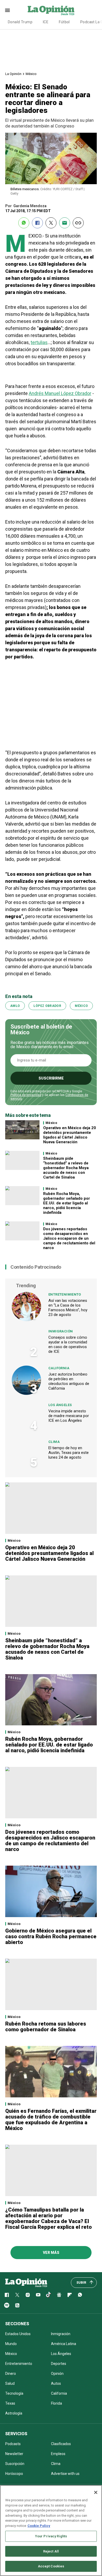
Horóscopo (14, 2474)
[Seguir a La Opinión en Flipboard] (70, 2295)
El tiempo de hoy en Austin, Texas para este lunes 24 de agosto (69, 1453)
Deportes (59, 2364)
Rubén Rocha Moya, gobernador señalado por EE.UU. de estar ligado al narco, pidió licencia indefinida (67, 1203)
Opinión (57, 2374)
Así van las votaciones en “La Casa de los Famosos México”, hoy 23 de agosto (68, 1308)
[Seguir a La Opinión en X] (17, 2295)
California (59, 1368)
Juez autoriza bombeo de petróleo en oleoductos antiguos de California (69, 1381)
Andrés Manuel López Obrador (60, 393)
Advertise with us (65, 2474)
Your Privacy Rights (51, 2536)
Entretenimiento (65, 1294)
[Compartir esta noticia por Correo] (65, 223)
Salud (10, 2383)
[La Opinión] (51, 10)
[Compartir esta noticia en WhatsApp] (24, 223)
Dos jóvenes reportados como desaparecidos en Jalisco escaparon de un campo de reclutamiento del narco (69, 1238)
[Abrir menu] (7, 10)
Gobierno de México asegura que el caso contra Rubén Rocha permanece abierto (51, 1936)
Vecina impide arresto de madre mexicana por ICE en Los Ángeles (69, 1416)
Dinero (11, 2374)
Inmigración (61, 1331)
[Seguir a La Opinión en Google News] (59, 2295)
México (31, 74)
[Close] (96, 2492)
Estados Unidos (18, 2334)
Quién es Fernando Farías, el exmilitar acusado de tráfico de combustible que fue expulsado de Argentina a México (51, 2120)
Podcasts (13, 2444)
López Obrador (47, 1006)
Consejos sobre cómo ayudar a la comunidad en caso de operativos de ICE (68, 1344)
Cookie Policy (39, 2526)
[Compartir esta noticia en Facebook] (37, 223)
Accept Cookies (51, 2566)
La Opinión (13, 74)
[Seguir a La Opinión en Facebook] (7, 2295)
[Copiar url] (78, 223)
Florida (56, 2403)
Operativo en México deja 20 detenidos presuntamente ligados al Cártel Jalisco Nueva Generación (70, 1135)
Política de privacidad (26, 1095)
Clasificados (61, 2444)
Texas (10, 2403)
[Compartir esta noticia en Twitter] (51, 223)
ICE (46, 22)
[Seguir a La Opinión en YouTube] (38, 2295)
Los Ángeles (60, 1405)
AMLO (15, 1006)
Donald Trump (20, 22)
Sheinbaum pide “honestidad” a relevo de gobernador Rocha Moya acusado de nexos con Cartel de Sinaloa (66, 1168)
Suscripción (15, 2464)
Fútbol (64, 22)
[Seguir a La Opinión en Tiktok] (49, 2295)
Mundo (11, 2344)
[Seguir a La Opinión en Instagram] (28, 2295)
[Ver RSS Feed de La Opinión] (17, 2305)
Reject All (51, 2551)
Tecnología (14, 2393)
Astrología (14, 2413)
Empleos (58, 2454)
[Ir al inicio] (26, 2283)
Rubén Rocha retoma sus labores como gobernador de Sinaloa (46, 2027)
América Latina (64, 2344)
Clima (54, 1442)
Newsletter (14, 2454)
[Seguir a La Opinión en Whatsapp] (80, 2295)
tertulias (39, 342)
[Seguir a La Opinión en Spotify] (7, 2305)
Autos (56, 2383)
